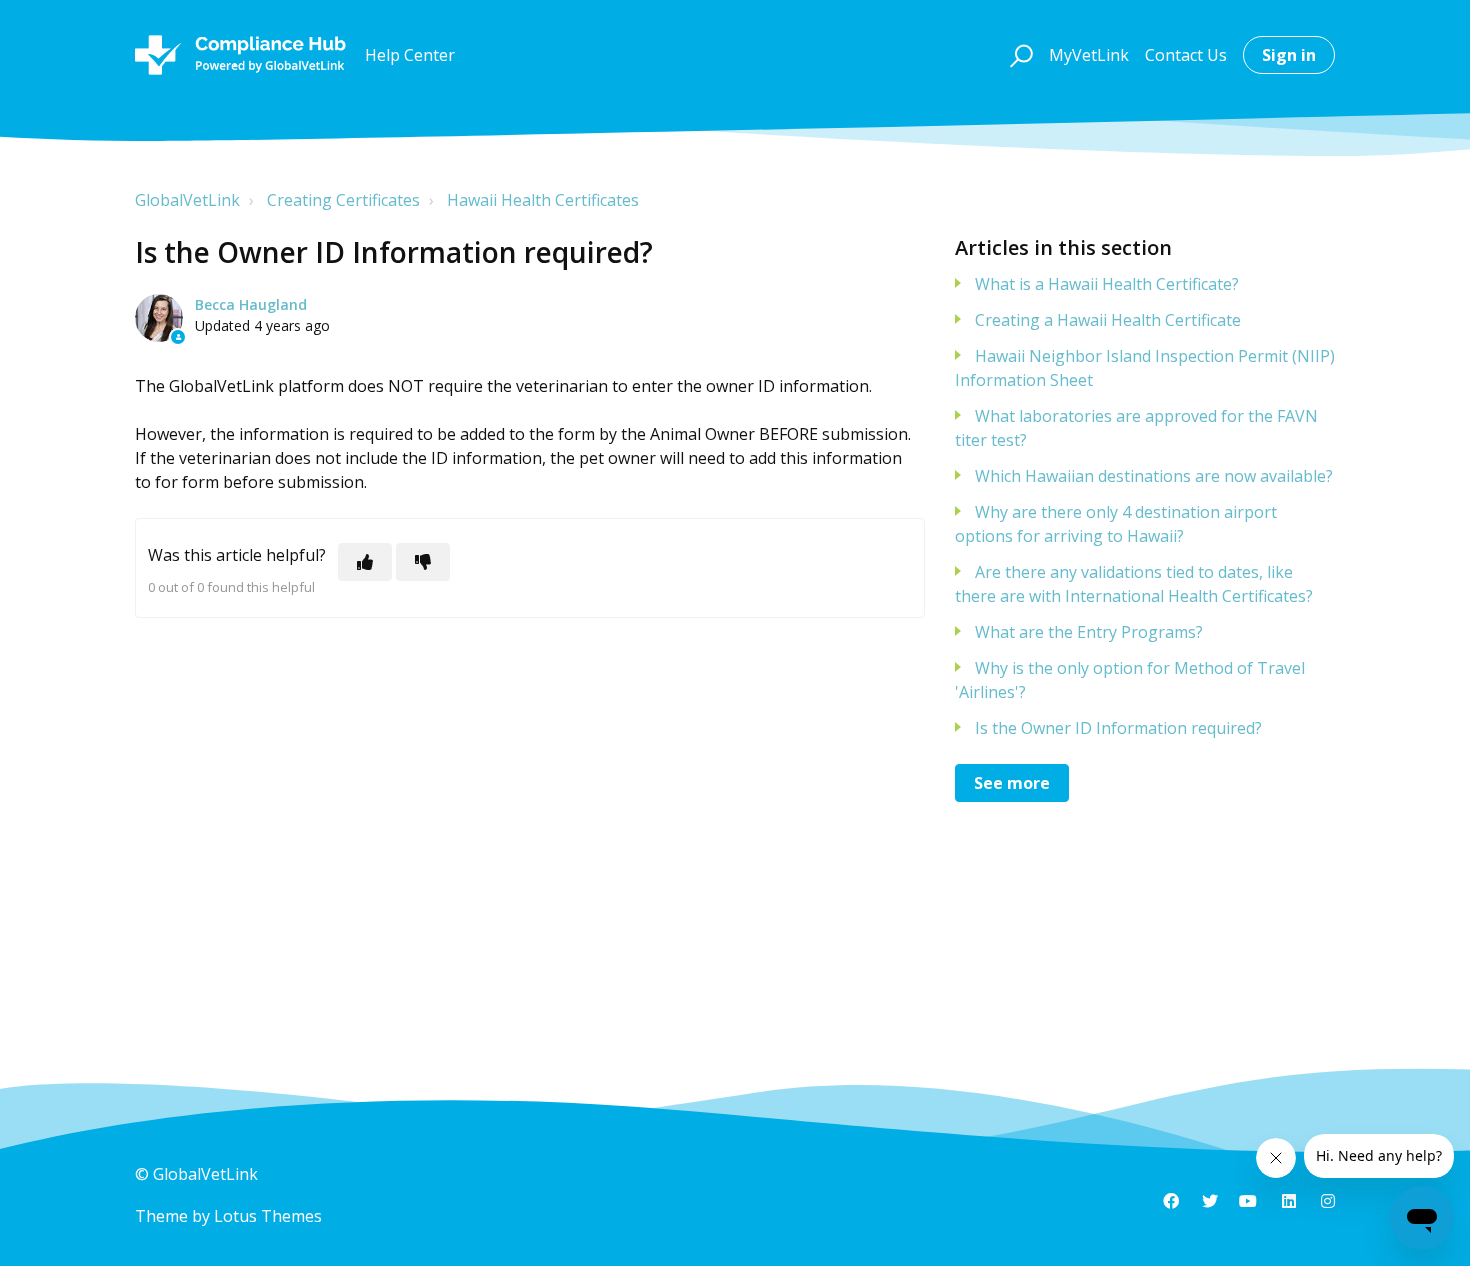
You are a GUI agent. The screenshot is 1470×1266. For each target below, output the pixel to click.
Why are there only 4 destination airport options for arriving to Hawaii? (1116, 524)
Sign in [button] (1289, 55)
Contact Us (1186, 55)
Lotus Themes (268, 1216)
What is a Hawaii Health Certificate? (1107, 284)
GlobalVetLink (187, 200)
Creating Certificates (343, 200)
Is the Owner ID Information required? (1118, 728)
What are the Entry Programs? (1089, 632)
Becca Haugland (251, 304)
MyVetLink (1089, 55)
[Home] (240, 55)
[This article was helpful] (365, 562)
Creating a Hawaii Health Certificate (1108, 320)
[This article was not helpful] (423, 562)
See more (1012, 783)
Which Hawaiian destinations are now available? (1154, 476)
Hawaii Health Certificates (543, 200)
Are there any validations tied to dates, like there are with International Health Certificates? (1134, 584)
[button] (1018, 55)
